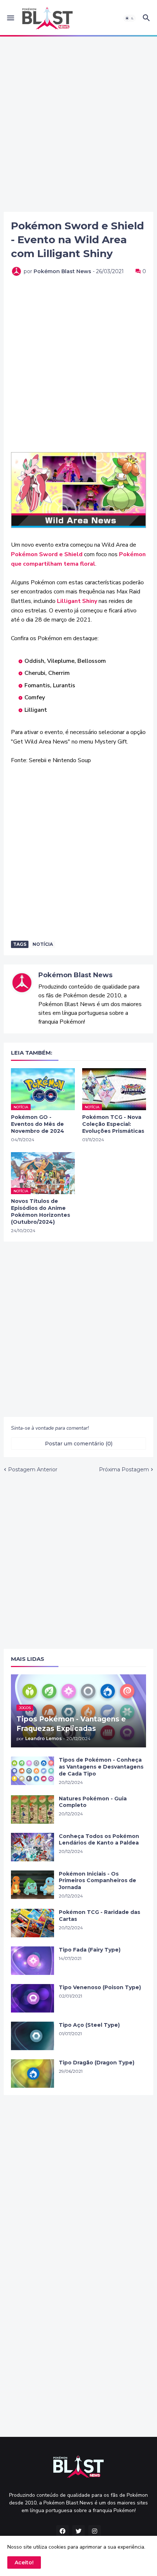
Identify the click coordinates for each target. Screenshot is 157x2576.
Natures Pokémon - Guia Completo (93, 1802)
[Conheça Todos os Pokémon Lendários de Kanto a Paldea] (32, 1847)
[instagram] (95, 2531)
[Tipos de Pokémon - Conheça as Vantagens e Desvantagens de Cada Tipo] (32, 1771)
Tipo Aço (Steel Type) (89, 2025)
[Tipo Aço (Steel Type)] (32, 2036)
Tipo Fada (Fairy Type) (90, 1950)
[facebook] (62, 2531)
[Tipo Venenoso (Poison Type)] (32, 1998)
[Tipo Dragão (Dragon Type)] (32, 2074)
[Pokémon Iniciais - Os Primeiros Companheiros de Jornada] (32, 1885)
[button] (10, 18)
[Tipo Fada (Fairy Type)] (32, 1961)
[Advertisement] (78, 124)
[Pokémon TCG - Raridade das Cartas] (32, 1923)
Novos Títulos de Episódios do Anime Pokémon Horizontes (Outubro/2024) (41, 1211)
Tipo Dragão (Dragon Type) (97, 2063)
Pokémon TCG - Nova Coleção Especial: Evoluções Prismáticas (113, 1124)
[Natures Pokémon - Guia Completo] (32, 1809)
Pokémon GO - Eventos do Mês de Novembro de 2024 (38, 1124)
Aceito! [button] (24, 2562)
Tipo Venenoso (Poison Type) (100, 1987)
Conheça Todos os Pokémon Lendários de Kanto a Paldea (99, 1840)
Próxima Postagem (124, 1469)
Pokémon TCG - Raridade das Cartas (99, 1916)
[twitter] (78, 2531)
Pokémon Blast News (75, 975)
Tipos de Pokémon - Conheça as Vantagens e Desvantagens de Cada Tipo (101, 1767)
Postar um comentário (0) (79, 1444)
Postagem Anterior (33, 1469)
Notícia (43, 944)
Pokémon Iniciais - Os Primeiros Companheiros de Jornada (97, 1881)
